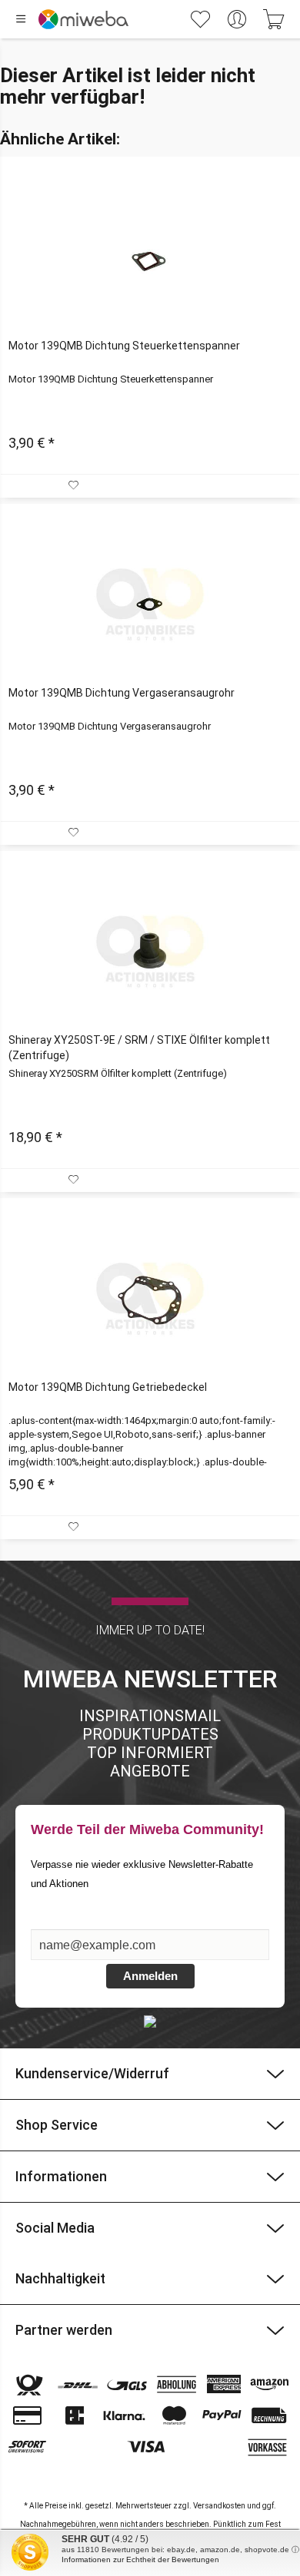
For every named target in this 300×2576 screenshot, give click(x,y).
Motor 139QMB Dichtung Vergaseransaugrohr (122, 693)
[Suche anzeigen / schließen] (161, 19)
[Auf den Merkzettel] (75, 486)
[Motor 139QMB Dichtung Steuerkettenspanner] (150, 257)
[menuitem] (200, 19)
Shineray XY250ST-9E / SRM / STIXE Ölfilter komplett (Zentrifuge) (139, 1048)
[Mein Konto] (237, 19)
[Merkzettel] (200, 19)
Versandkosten (219, 2506)
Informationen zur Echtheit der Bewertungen (140, 2559)
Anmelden (150, 1976)
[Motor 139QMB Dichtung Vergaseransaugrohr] (150, 604)
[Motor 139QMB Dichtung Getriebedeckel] (150, 1299)
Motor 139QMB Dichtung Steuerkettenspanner (124, 346)
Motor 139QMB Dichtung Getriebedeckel (108, 1387)
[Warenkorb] (273, 19)
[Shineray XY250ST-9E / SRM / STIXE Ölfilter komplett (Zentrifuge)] (150, 952)
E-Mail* (52, 1922)
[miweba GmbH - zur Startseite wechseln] (83, 19)
